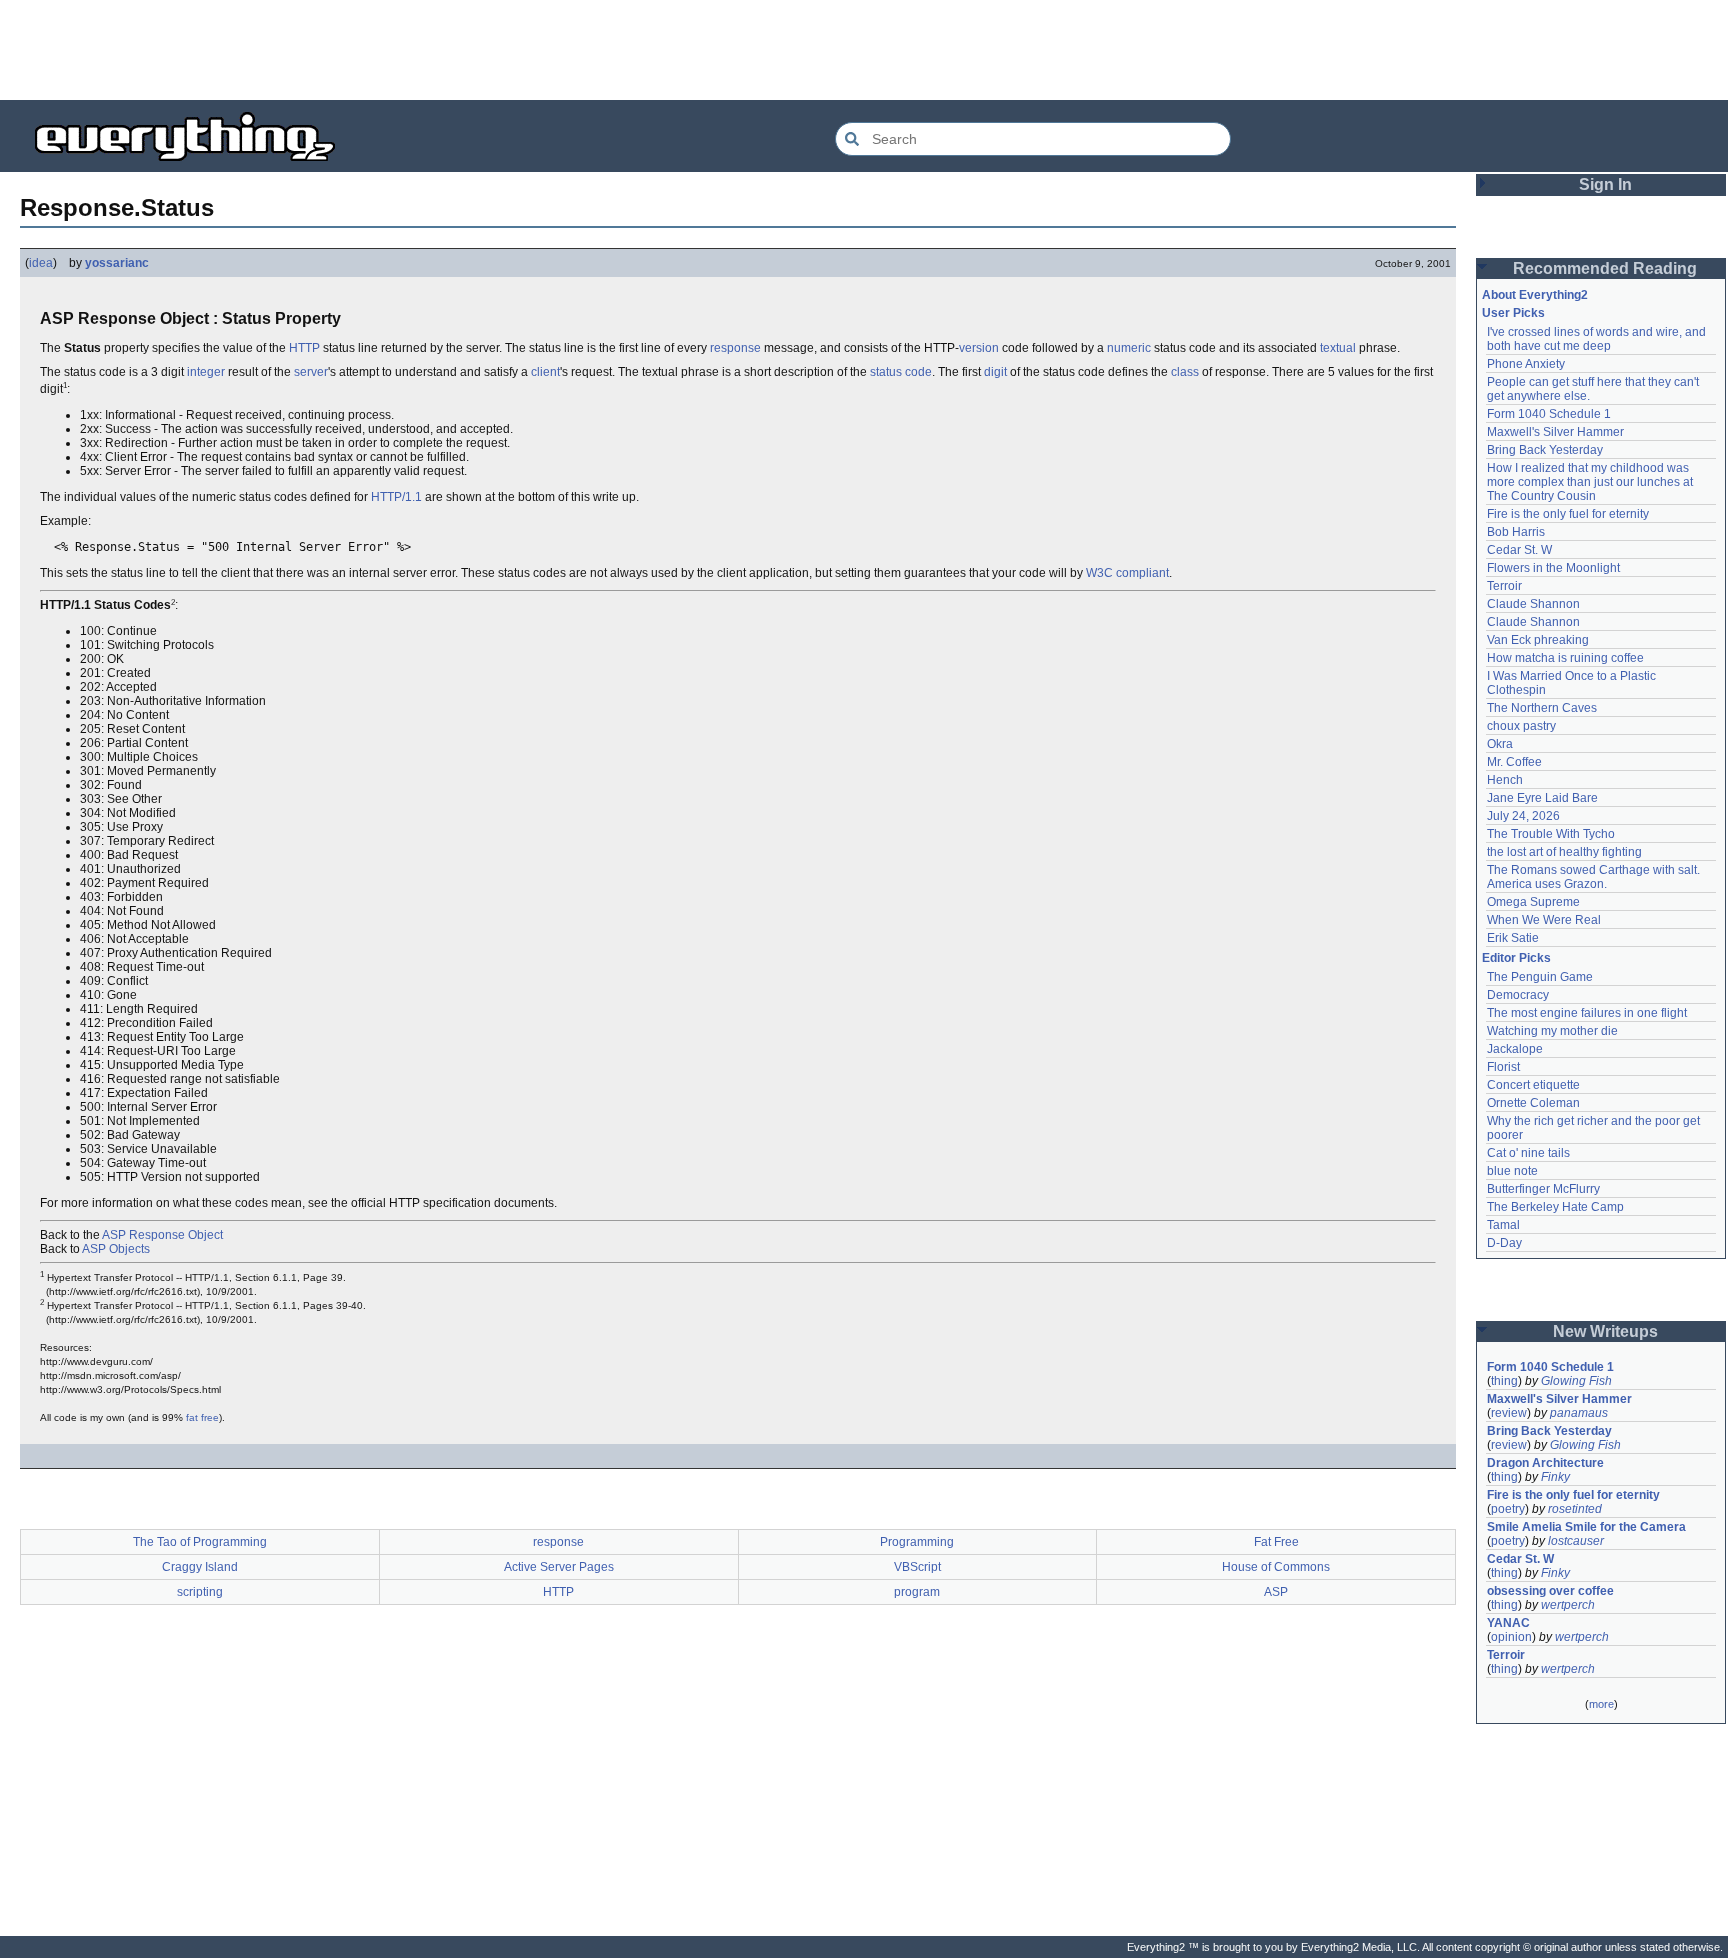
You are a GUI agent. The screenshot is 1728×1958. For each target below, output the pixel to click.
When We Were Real (1544, 920)
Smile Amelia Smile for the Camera (1586, 1527)
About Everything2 (1535, 295)
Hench (1505, 780)
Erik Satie (1513, 938)
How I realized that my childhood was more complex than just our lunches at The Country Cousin (1591, 482)
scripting (200, 1592)
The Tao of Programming (200, 1542)
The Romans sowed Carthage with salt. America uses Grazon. (1594, 877)
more (1601, 1704)
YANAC (1508, 1623)
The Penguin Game (1540, 977)
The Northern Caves (1542, 708)
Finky (1555, 1477)
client (545, 372)
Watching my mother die (1552, 1031)
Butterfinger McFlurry (1543, 1189)
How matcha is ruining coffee (1565, 658)
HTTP (304, 348)
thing (1504, 1381)
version (979, 348)
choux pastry (1521, 726)
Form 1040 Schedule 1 (1549, 414)
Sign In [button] (1605, 184)
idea (41, 263)
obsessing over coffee (1550, 1591)
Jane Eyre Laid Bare (1542, 798)
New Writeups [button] (1605, 1331)
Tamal (1503, 1225)
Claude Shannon (1533, 604)
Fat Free (1276, 1542)
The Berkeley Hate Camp (1555, 1207)
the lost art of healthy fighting (1564, 852)
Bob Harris (1516, 532)
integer (206, 372)
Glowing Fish (1576, 1381)
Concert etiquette (1533, 1085)
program (917, 1592)
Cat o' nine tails (1528, 1153)
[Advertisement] (864, 50)
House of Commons (1276, 1567)
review (1509, 1413)
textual (1338, 348)
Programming (917, 1542)
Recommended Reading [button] (1605, 268)
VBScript (917, 1567)
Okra (1500, 744)
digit (995, 372)
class (1185, 372)
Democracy (1518, 995)
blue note (1512, 1171)
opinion (1511, 1637)
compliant (1142, 573)
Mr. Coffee (1514, 762)
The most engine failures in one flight (1587, 1013)
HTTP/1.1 (396, 497)
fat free (202, 1417)
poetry (1508, 1509)
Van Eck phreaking (1538, 640)
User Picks (1513, 313)
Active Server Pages (559, 1567)
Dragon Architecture (1545, 1463)
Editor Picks (1516, 958)
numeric (1129, 348)
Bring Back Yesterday (1545, 450)
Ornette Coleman (1533, 1103)
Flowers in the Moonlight (1553, 568)
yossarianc (117, 263)
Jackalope (1515, 1049)
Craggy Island (200, 1567)
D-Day (1504, 1243)
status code (901, 372)
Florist (1503, 1067)
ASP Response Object (162, 1235)
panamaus (1579, 1413)
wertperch (1568, 1605)
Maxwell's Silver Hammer (1555, 432)
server (311, 372)
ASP (1276, 1592)
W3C (1099, 573)
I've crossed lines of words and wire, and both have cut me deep (1598, 339)
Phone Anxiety (1526, 364)
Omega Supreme (1533, 902)
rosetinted (1575, 1509)
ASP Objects (116, 1249)
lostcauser (1576, 1541)
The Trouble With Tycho (1551, 834)
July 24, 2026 (1523, 816)
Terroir (1504, 586)
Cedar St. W (1519, 550)
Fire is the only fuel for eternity (1568, 514)
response (735, 348)
